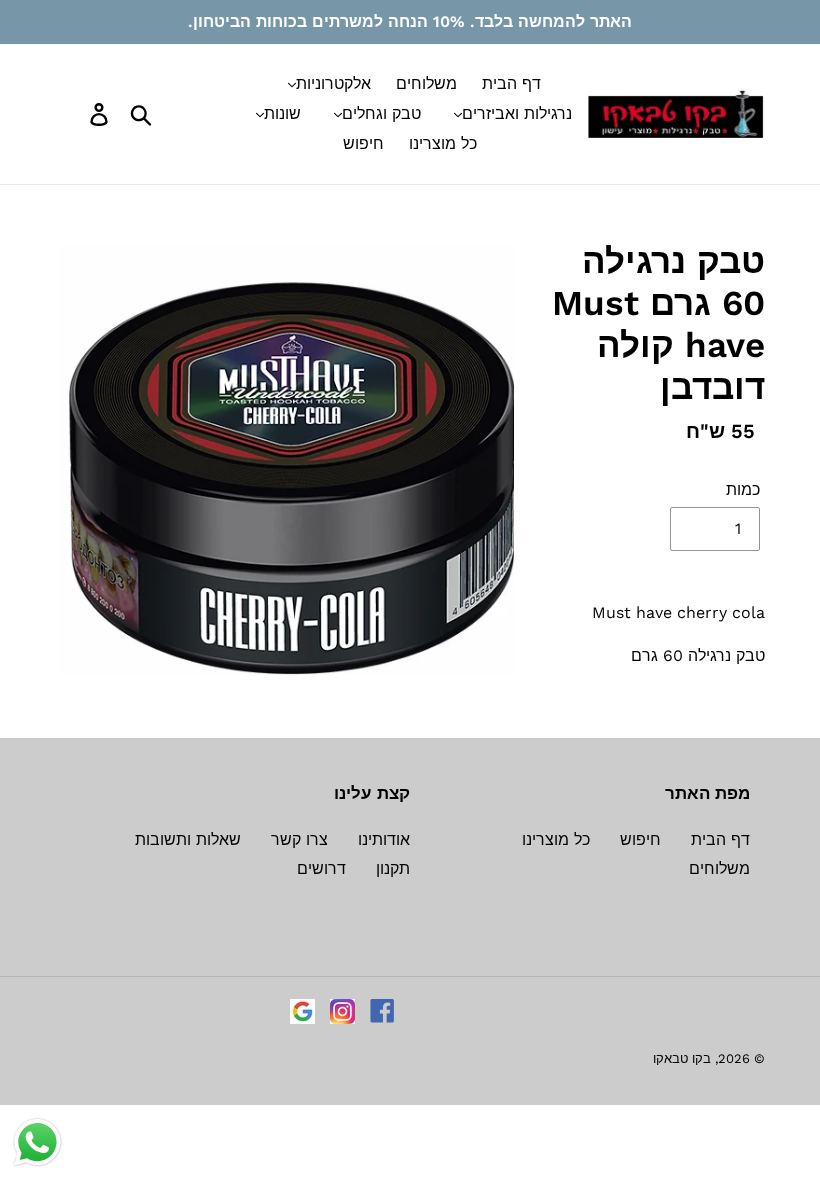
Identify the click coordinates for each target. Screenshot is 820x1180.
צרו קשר (299, 839)
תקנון (393, 868)
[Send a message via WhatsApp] (37, 1142)
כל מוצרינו (556, 839)
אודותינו (384, 839)
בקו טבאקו (682, 1058)
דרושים (321, 868)
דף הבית (720, 839)
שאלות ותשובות (188, 839)
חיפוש (640, 839)
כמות (743, 489)
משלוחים (719, 868)
